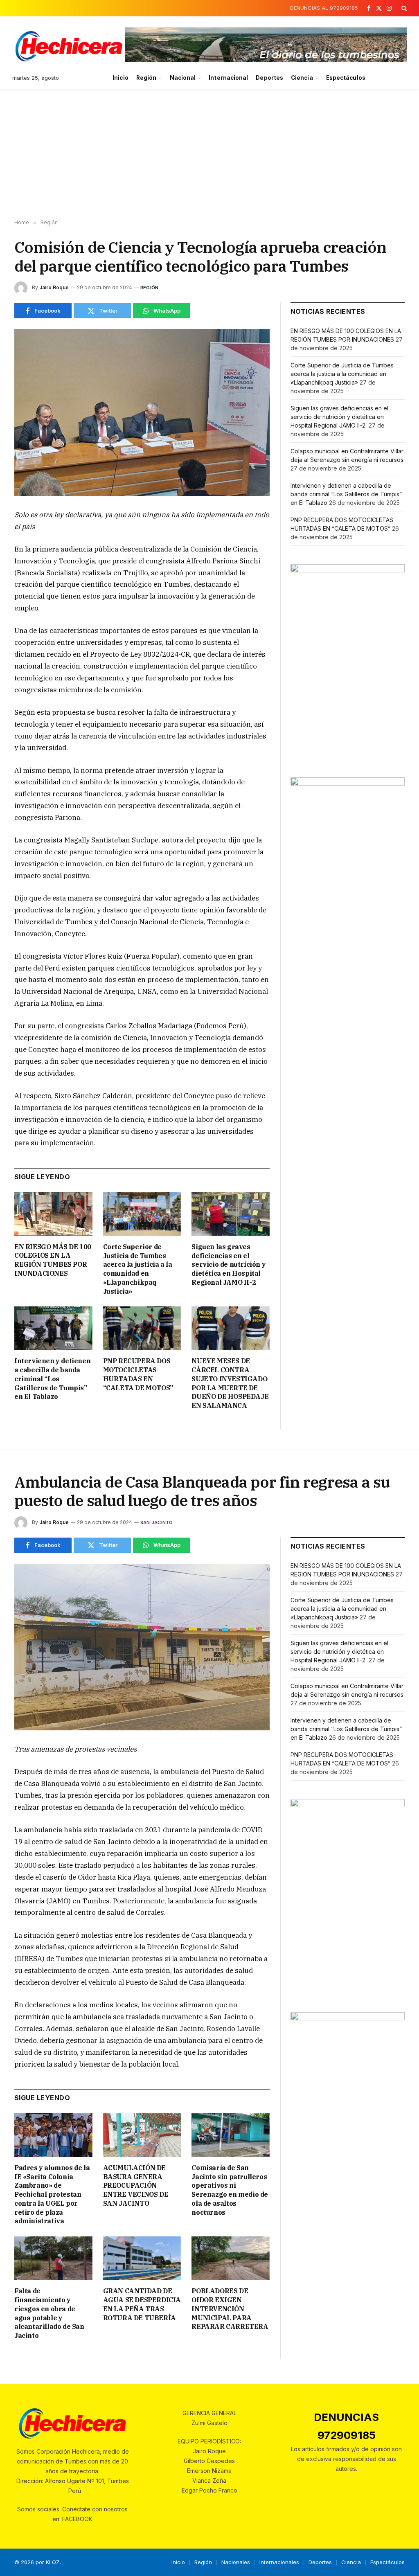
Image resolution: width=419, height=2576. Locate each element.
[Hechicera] (69, 46)
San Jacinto (157, 1522)
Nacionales (236, 2562)
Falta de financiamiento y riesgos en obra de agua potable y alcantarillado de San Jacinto (49, 2313)
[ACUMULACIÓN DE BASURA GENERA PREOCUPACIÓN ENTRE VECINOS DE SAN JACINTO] (142, 2135)
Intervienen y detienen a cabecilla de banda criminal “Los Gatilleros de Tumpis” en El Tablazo (52, 1379)
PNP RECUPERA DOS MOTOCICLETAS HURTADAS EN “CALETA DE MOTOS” (138, 1374)
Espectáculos (346, 78)
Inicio (120, 78)
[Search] (403, 8)
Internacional (228, 78)
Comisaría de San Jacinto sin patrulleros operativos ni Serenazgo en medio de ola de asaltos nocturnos (230, 2190)
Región (146, 78)
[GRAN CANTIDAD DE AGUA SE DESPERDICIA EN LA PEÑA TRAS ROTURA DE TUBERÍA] (142, 2258)
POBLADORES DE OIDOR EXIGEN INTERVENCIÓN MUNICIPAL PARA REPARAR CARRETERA (230, 2309)
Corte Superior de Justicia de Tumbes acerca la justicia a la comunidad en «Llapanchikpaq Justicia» (138, 1269)
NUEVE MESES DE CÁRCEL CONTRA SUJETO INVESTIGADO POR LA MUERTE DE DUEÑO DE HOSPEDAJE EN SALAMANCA (230, 1383)
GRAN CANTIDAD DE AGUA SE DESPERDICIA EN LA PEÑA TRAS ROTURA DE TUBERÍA (142, 2304)
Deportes (269, 78)
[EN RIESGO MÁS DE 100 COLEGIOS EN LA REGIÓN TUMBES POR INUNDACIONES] (53, 1214)
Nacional (183, 78)
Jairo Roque (54, 287)
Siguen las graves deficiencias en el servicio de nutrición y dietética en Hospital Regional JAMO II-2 (229, 1264)
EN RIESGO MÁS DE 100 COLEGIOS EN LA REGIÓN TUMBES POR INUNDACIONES (53, 1260)
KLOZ (53, 2562)
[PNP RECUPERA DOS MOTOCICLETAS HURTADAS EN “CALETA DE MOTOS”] (142, 1328)
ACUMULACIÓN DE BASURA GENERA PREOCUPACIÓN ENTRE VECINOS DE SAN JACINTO (136, 2185)
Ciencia (302, 78)
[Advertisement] (209, 154)
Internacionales (279, 2562)
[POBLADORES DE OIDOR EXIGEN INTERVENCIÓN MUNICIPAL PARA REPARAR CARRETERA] (231, 2258)
